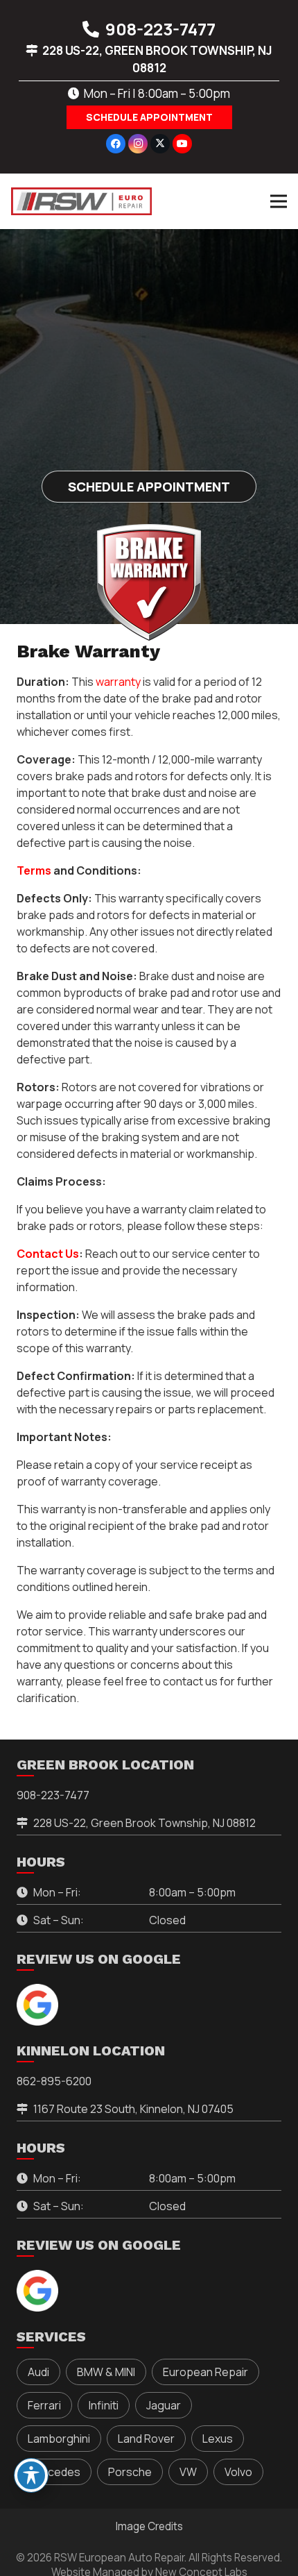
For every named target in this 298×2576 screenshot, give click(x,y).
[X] (160, 144)
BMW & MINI (106, 2372)
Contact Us (48, 1254)
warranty (118, 682)
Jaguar (164, 2405)
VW (188, 2472)
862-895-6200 (54, 2081)
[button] (279, 201)
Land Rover (146, 2439)
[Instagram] (138, 144)
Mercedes (54, 2472)
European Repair (205, 2372)
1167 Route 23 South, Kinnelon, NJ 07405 (133, 2109)
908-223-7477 (53, 1795)
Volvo (238, 2472)
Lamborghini (59, 2439)
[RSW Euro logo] (81, 201)
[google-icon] (37, 2005)
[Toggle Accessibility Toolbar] (31, 2475)
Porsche (130, 2472)
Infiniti (104, 2405)
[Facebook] (116, 144)
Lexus (218, 2439)
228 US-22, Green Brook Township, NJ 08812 (144, 1823)
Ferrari (44, 2405)
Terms (34, 870)
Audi (38, 2372)
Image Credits (149, 2526)
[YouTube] (182, 144)
